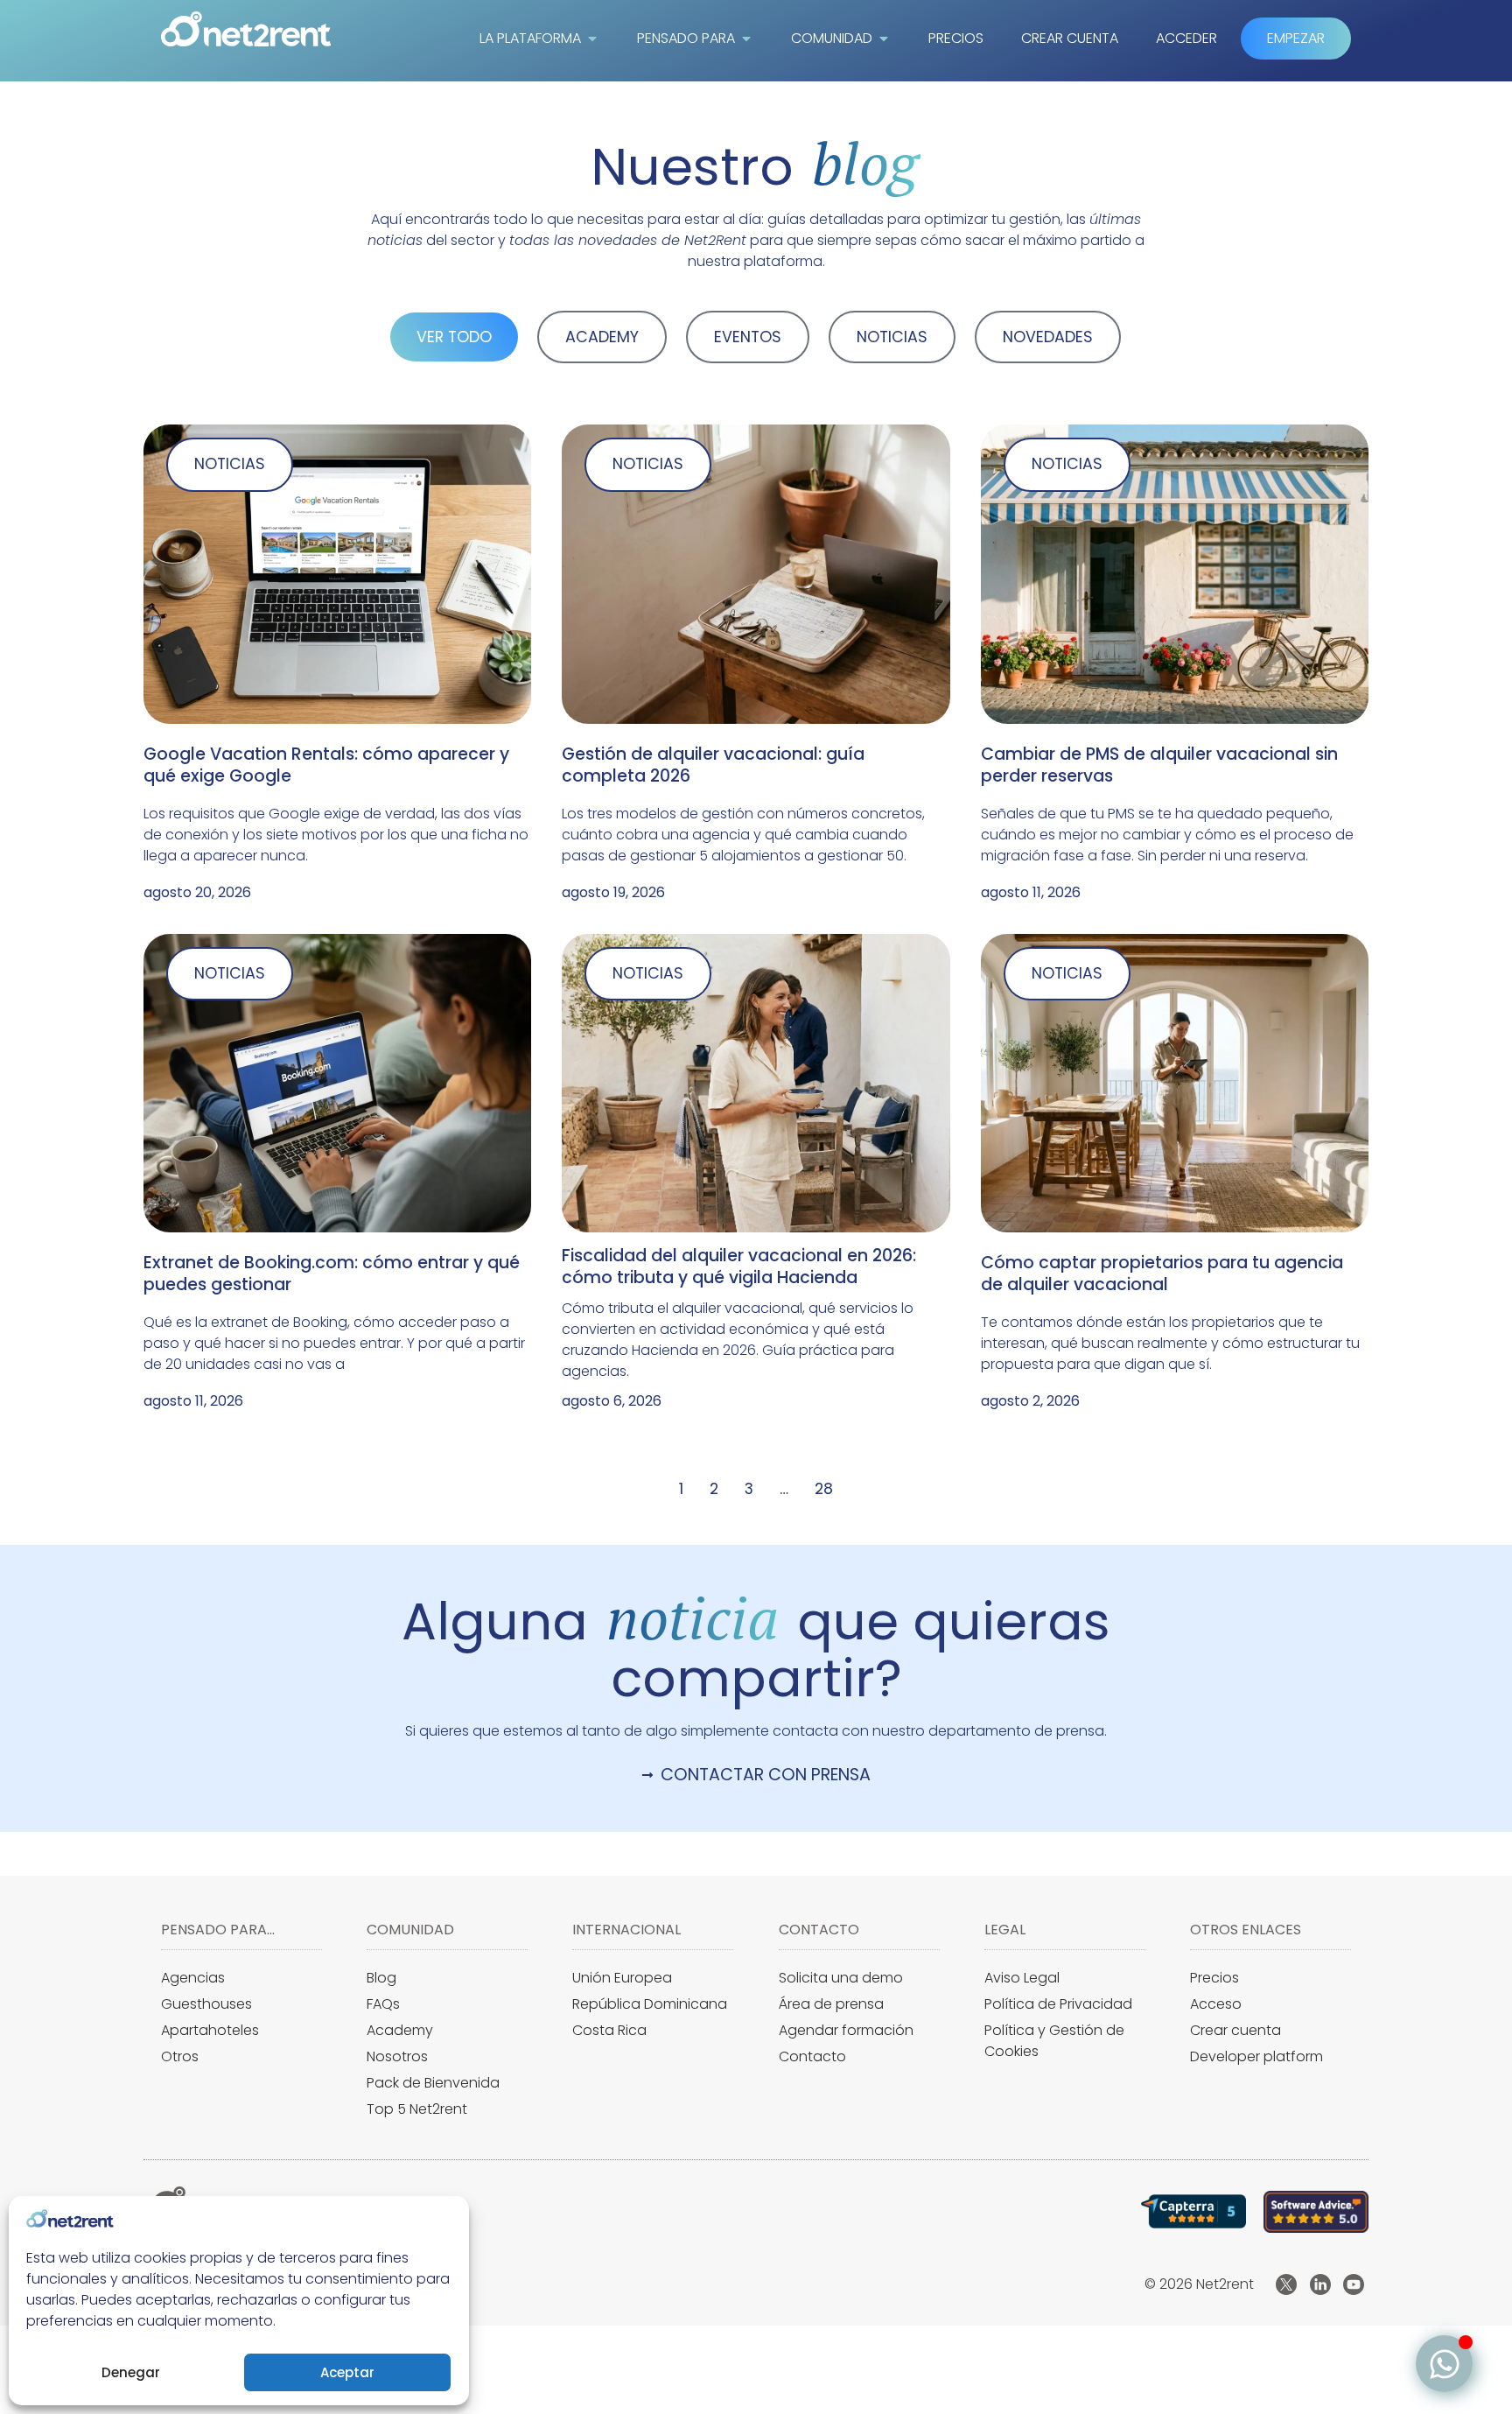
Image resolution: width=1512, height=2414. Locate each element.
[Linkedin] (1320, 2284)
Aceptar (347, 2372)
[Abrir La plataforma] (592, 39)
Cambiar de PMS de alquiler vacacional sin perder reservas (1159, 765)
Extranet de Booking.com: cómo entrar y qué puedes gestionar (332, 1274)
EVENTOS (748, 337)
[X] (1286, 2284)
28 (824, 1489)
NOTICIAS (892, 337)
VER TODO (454, 337)
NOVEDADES (1048, 337)
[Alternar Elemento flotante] (1444, 2364)
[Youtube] (1354, 2284)
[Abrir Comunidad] (884, 39)
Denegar (131, 2372)
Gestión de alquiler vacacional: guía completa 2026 (713, 765)
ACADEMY (602, 337)
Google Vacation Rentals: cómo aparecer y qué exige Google (326, 765)
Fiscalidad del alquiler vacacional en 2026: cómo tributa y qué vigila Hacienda (739, 1267)
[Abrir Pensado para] (746, 39)
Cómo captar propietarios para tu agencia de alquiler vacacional (1162, 1274)
